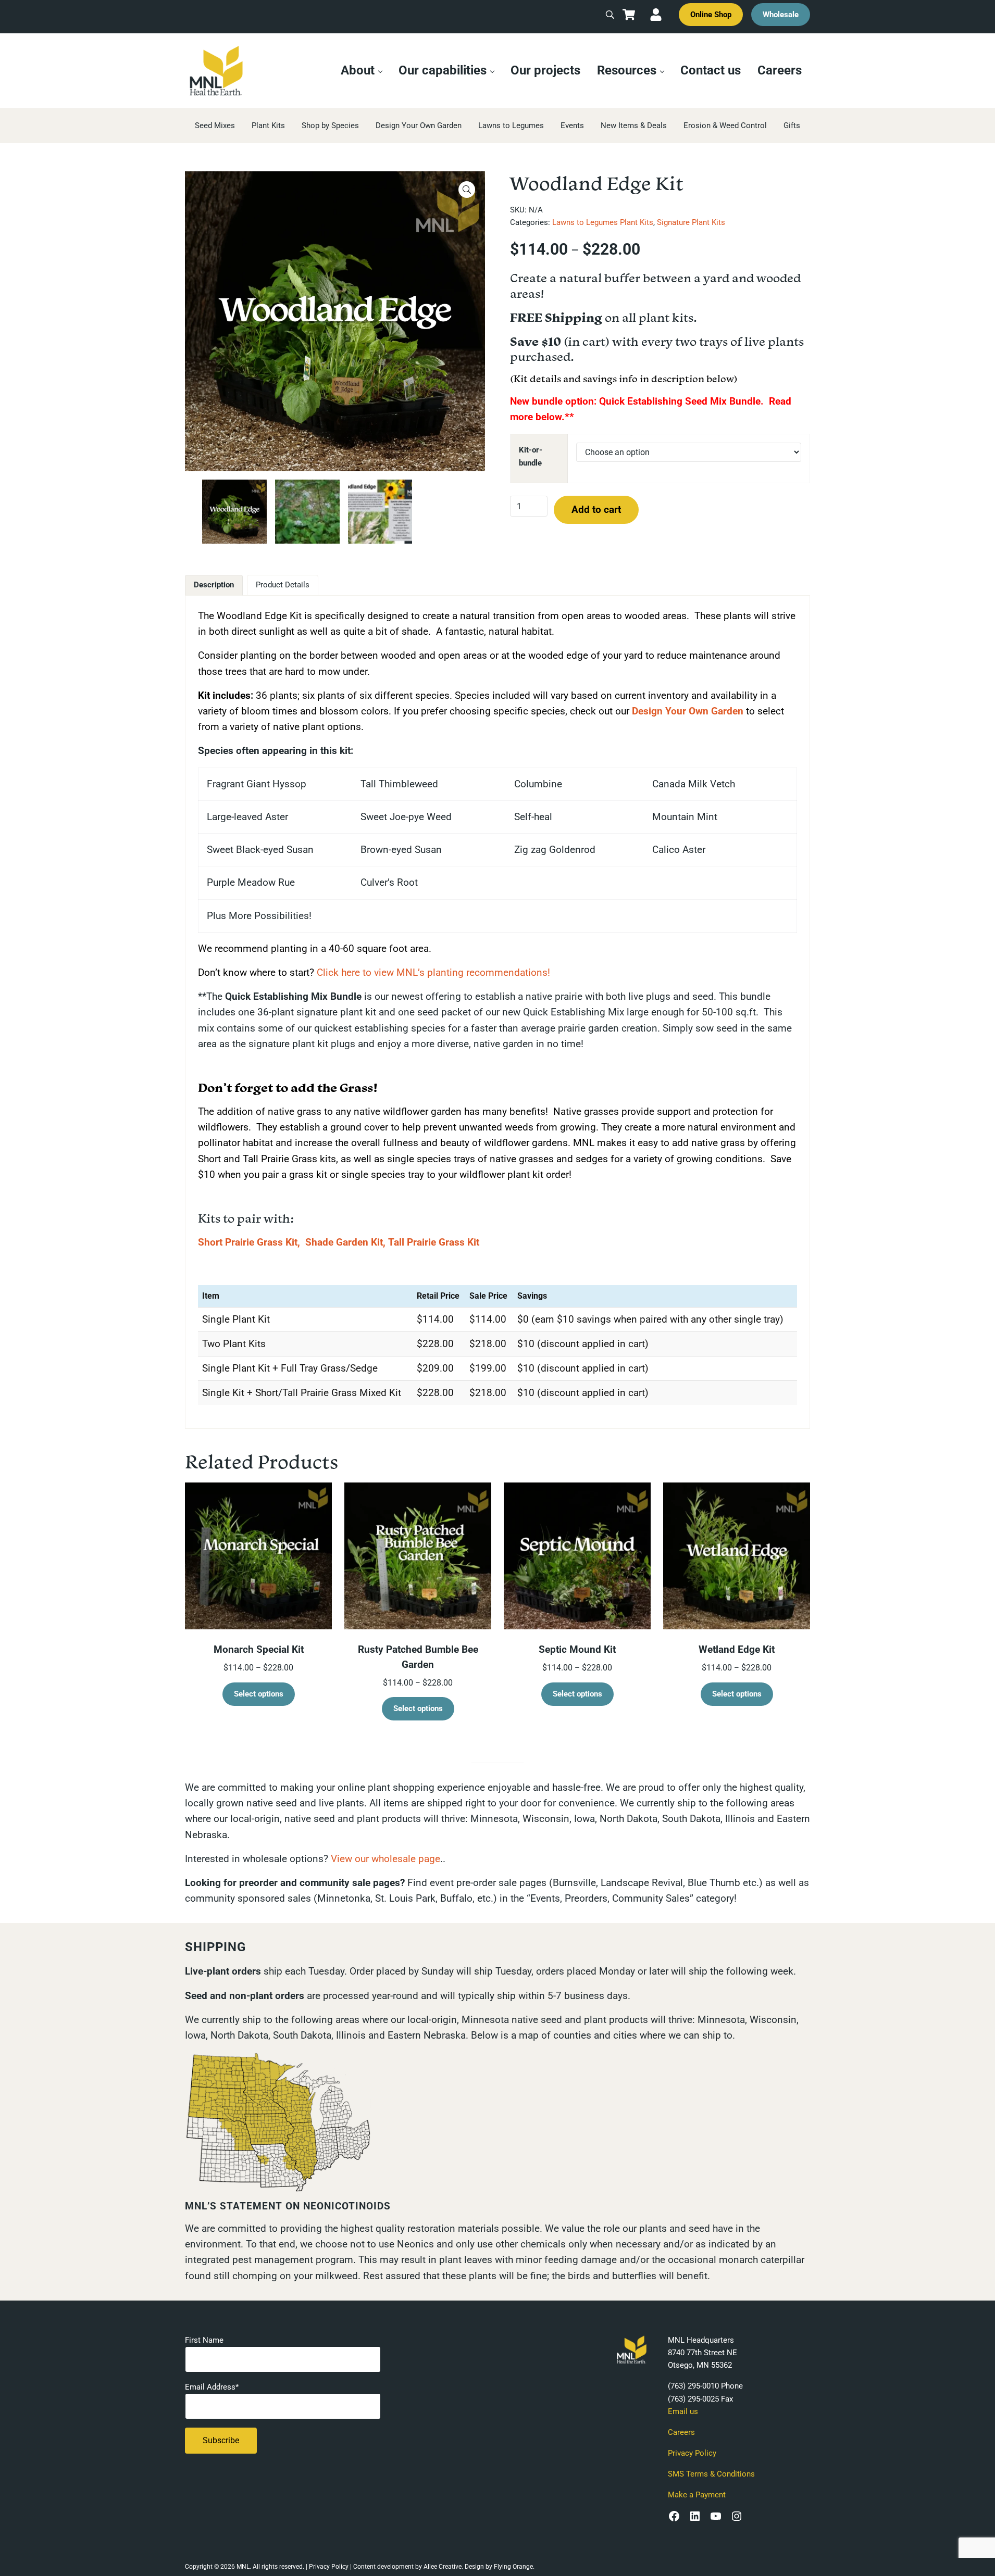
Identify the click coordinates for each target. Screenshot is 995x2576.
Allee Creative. (443, 2567)
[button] (467, 190)
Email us (683, 2411)
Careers (681, 2432)
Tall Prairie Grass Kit (434, 1242)
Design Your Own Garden (688, 711)
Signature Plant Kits (691, 222)
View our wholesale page (385, 1859)
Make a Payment (697, 2495)
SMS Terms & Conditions (711, 2474)
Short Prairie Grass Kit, (249, 1242)
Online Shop (711, 15)
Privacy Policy (692, 2453)
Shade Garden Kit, (345, 1242)
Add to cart (596, 510)
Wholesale (781, 15)
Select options (259, 1694)
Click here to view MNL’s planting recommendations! (433, 972)
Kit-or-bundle (531, 456)
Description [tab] (214, 585)
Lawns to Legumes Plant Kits (603, 222)
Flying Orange (513, 2567)
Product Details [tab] (283, 585)
